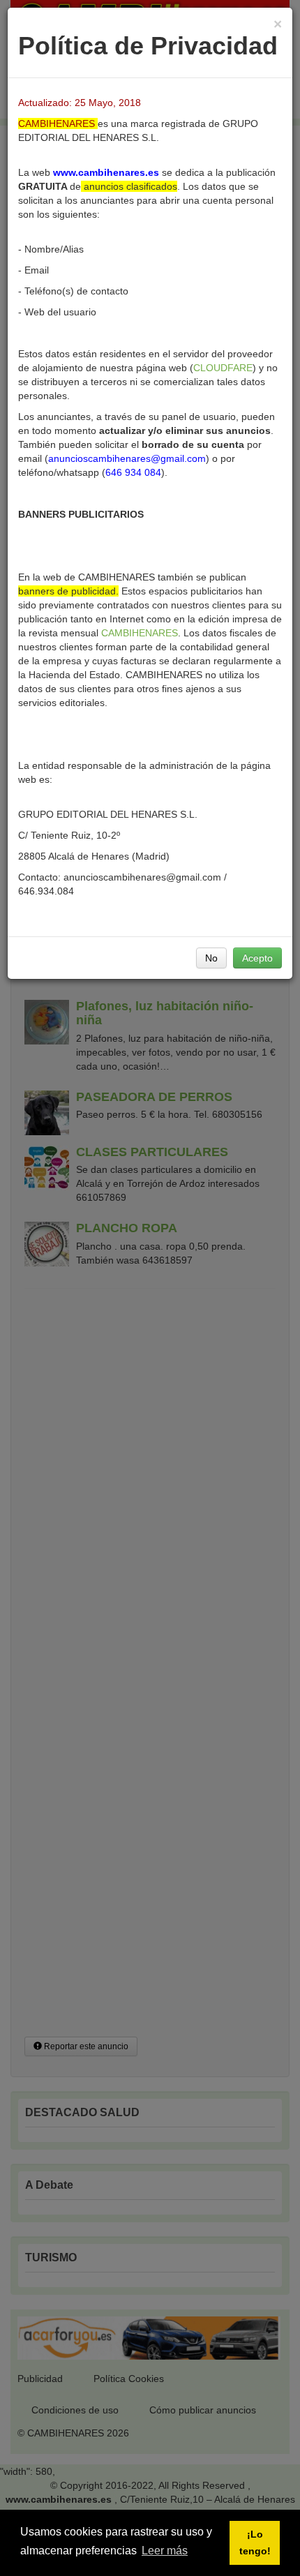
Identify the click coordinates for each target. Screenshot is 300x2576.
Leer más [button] (165, 2551)
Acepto (257, 958)
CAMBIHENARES (140, 633)
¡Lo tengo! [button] (255, 2543)
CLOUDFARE (223, 368)
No (211, 958)
